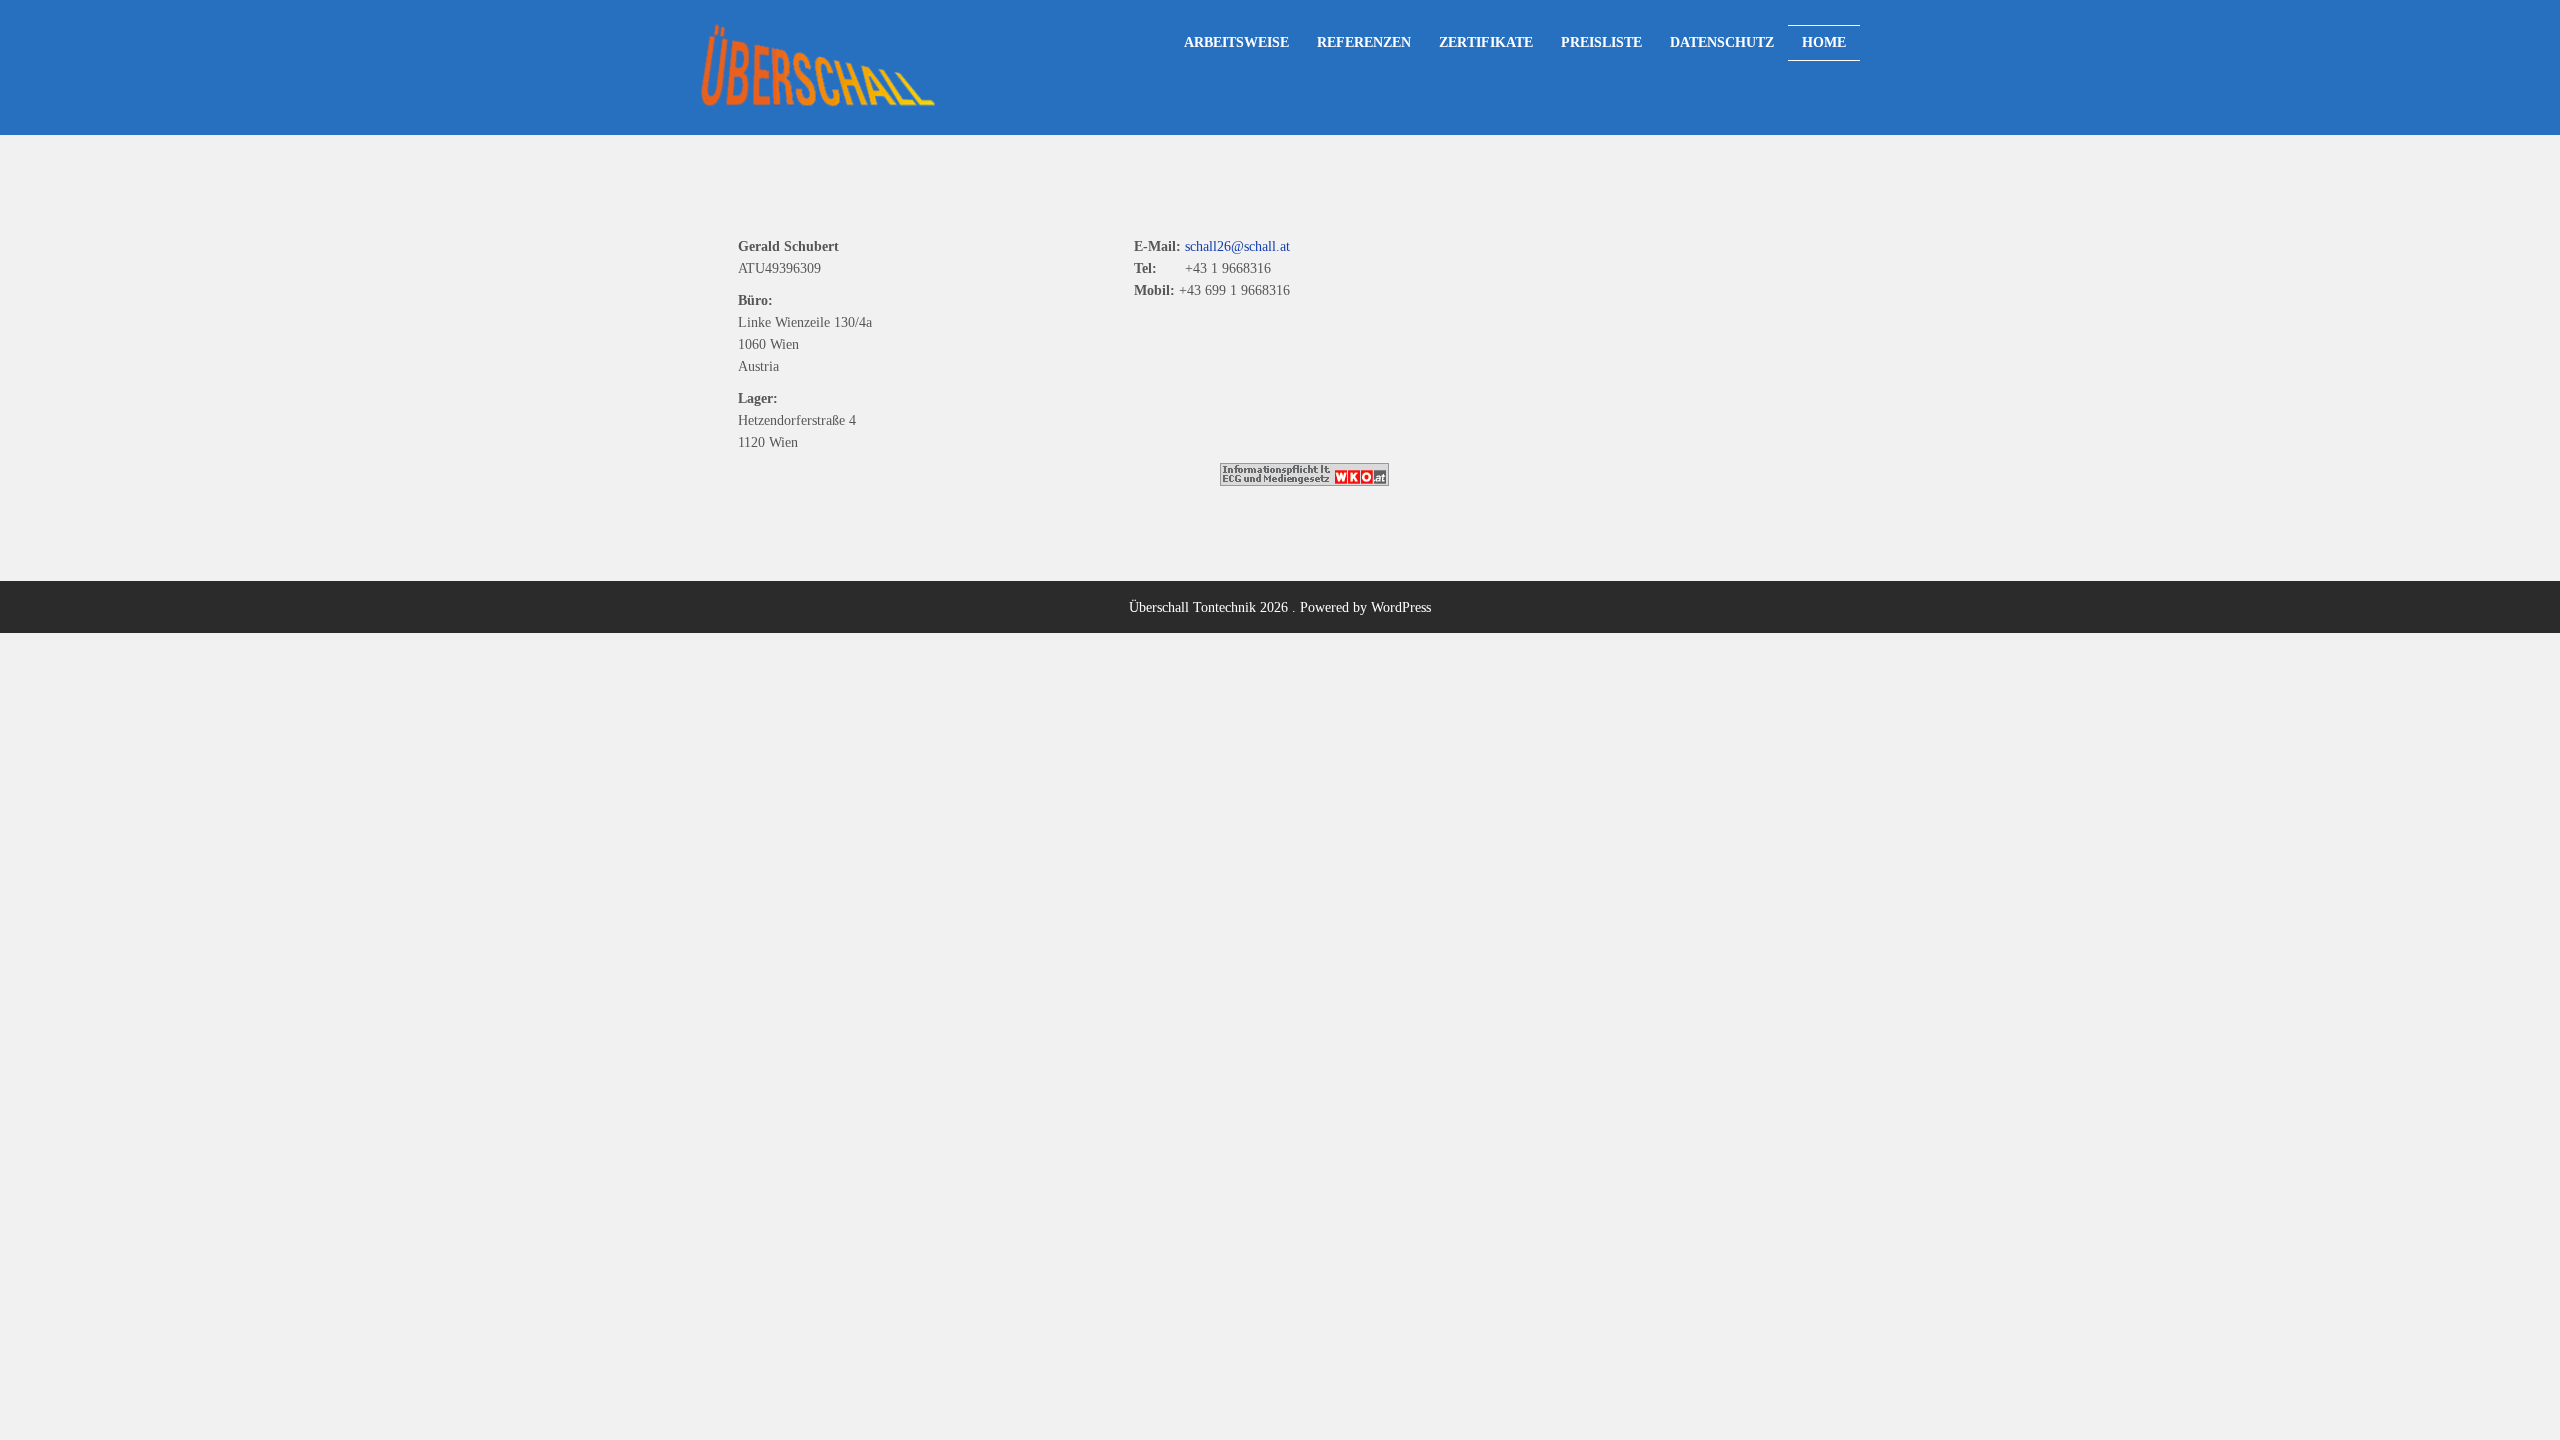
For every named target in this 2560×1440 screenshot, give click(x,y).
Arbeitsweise (1236, 42)
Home (1824, 42)
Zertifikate (1486, 42)
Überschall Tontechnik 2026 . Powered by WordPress (1280, 607)
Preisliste (1601, 42)
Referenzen (1364, 42)
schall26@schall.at (1237, 246)
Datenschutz (1722, 42)
